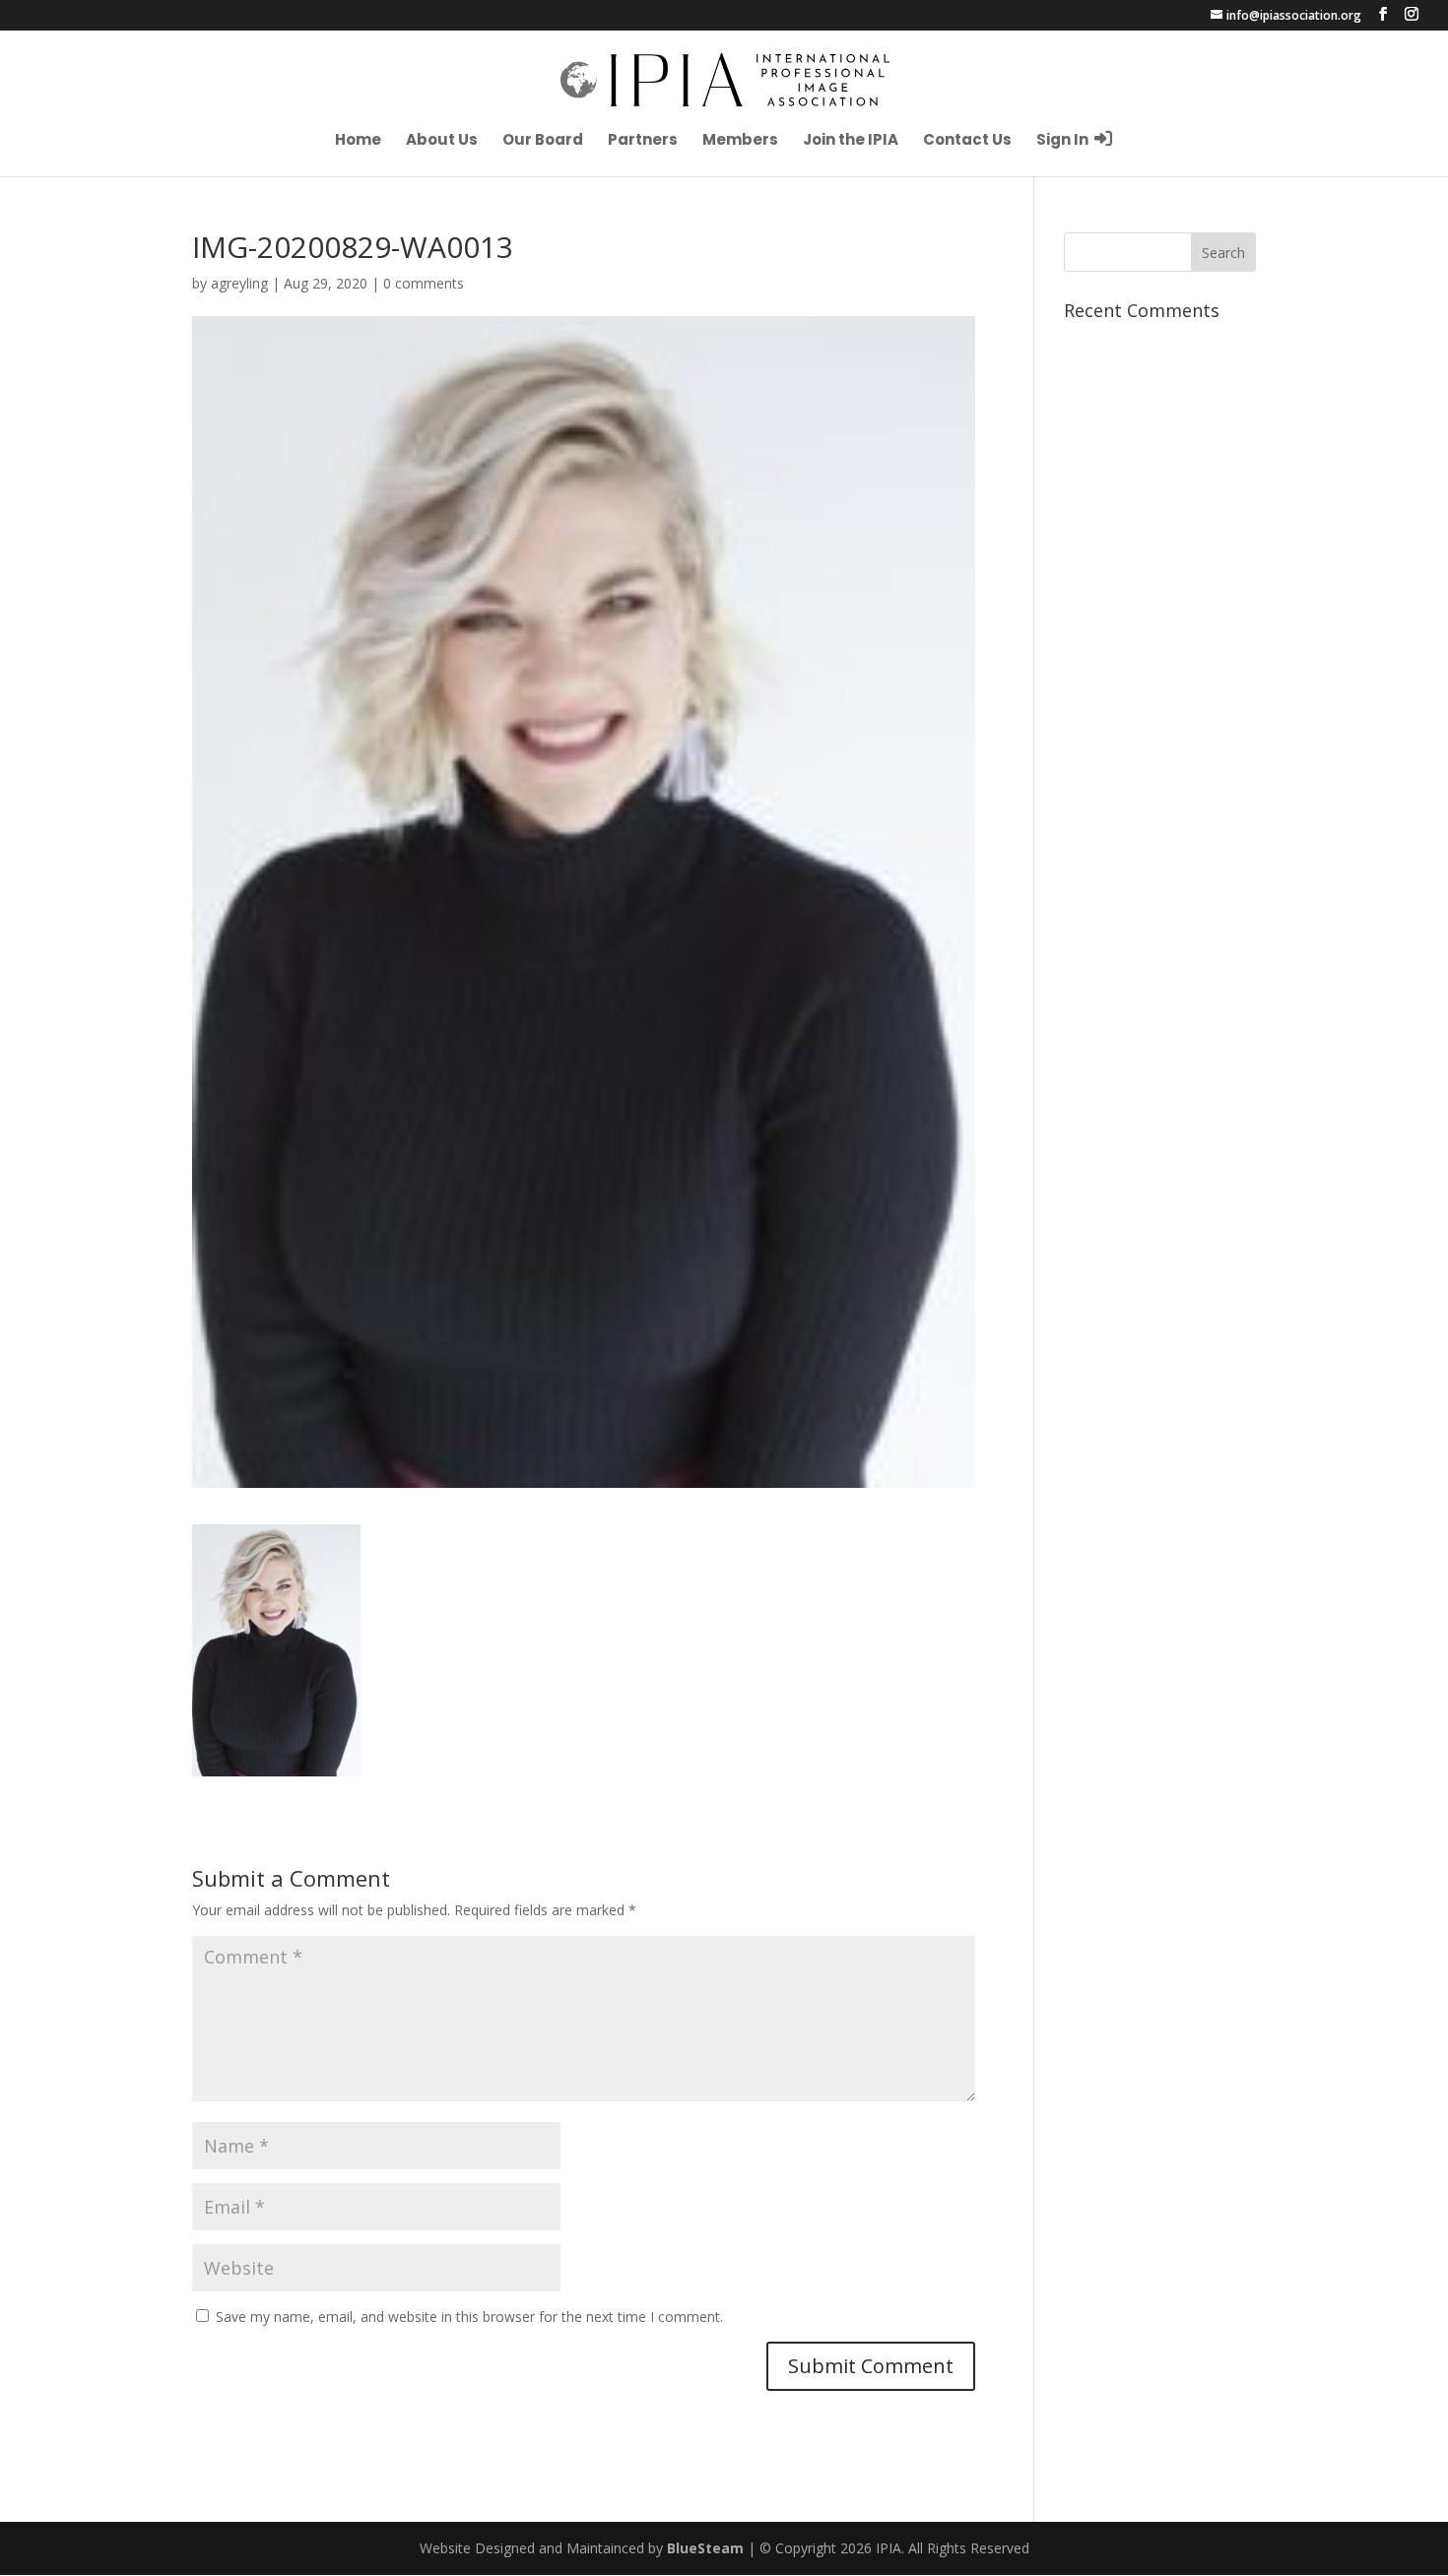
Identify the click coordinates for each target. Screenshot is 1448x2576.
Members (740, 141)
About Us (442, 141)
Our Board (543, 141)
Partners (643, 141)
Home (358, 141)
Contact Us (967, 141)
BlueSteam (705, 2548)
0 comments (424, 283)
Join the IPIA (851, 141)
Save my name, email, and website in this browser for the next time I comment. (469, 2317)
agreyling (239, 283)
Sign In (1064, 139)
